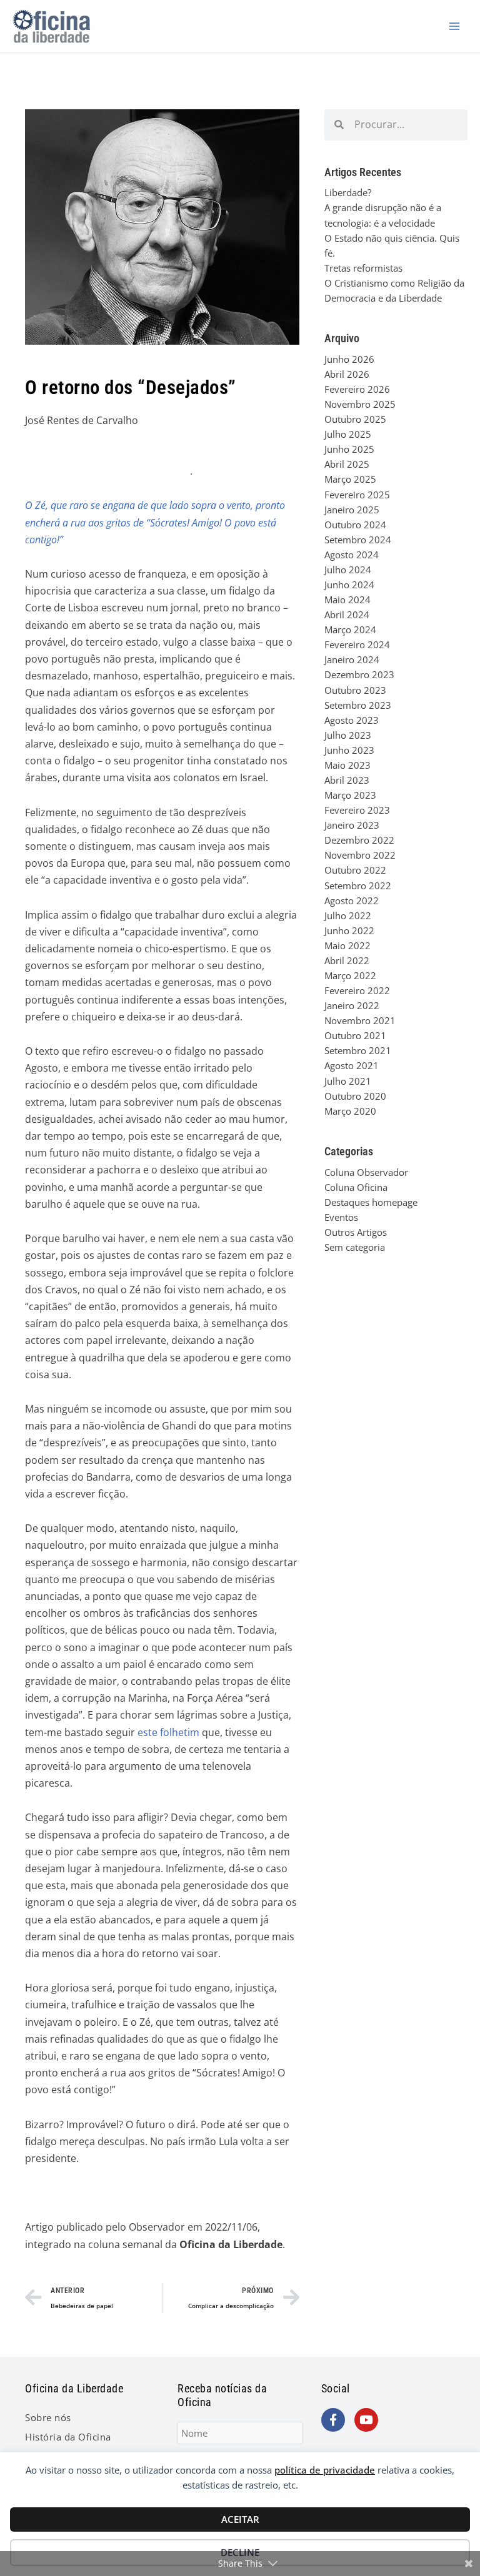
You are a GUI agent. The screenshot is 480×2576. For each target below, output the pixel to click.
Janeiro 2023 (352, 825)
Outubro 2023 (355, 690)
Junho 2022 (349, 930)
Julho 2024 (348, 570)
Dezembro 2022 (359, 840)
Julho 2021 (348, 1081)
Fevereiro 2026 (357, 389)
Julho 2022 (348, 915)
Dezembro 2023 (359, 674)
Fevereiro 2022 (357, 990)
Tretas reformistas (363, 268)
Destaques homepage (371, 1202)
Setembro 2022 (358, 886)
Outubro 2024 (355, 525)
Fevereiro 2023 (357, 810)
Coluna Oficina (356, 1187)
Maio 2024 (347, 600)
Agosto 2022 (352, 901)
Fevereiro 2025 (357, 495)
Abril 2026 (347, 374)
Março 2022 (350, 975)
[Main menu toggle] (454, 26)
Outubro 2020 (355, 1096)
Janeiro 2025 (352, 510)
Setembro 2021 (358, 1050)
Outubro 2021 (355, 1035)
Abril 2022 (347, 960)
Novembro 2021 (360, 1020)
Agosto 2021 (352, 1065)
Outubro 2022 (355, 870)
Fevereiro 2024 (357, 644)
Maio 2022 (347, 945)
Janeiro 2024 (352, 659)
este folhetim (168, 1732)
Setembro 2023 (358, 705)
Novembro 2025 (360, 404)
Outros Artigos (356, 1232)
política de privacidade (325, 2470)
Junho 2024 (349, 585)
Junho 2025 (349, 449)
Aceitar (240, 2519)
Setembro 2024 (358, 540)
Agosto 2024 (352, 555)
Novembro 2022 (360, 855)
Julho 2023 (348, 735)
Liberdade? (348, 192)
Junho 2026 (349, 359)
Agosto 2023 (352, 720)
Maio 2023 (347, 765)
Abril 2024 (347, 614)
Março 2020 (350, 1111)
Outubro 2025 (355, 419)
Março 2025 (350, 479)
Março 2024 (350, 629)
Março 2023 (350, 795)
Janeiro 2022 (352, 1005)
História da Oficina (68, 2437)
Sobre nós (48, 2417)
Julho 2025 (348, 434)
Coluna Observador (366, 1172)
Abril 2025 (347, 464)
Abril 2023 (347, 780)
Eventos (341, 1217)
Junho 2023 (349, 750)
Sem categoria (355, 1247)
